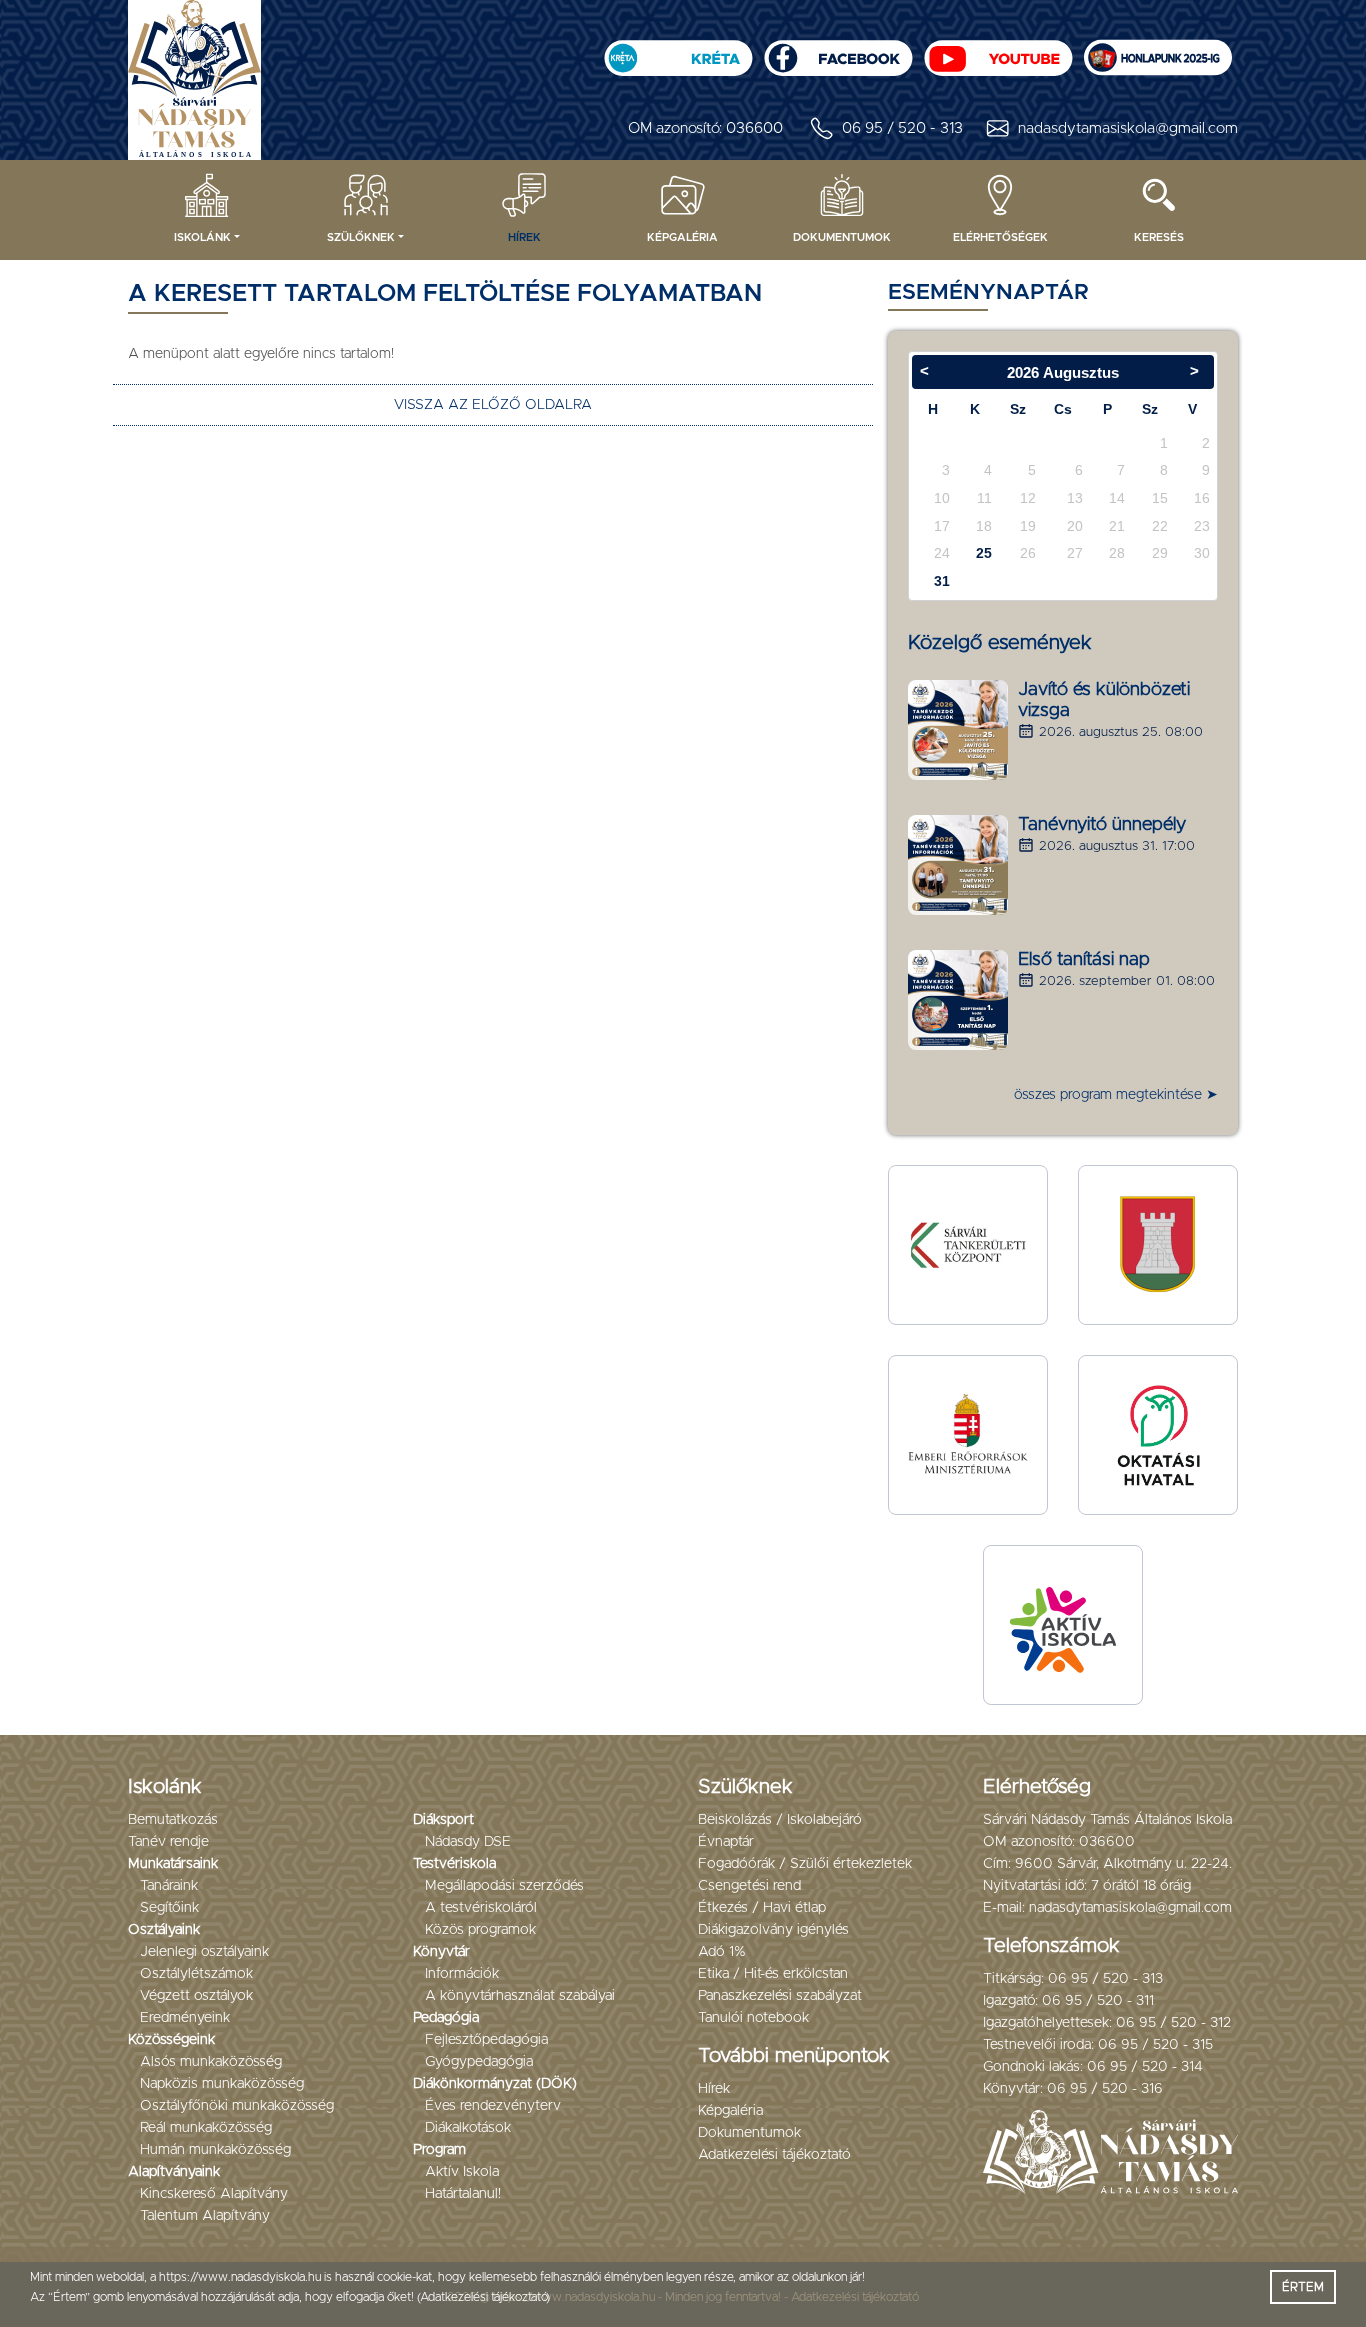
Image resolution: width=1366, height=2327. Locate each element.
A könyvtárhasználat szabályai (520, 1996)
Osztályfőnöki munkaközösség (237, 2106)
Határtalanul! (463, 2194)
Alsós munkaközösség (211, 2062)
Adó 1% (722, 1952)
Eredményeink (185, 2018)
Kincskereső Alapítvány (214, 2194)
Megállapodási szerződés (504, 1886)
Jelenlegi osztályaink (204, 1952)
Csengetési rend (749, 1886)
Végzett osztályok (196, 1996)
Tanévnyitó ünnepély (1102, 825)
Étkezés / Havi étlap (762, 1908)
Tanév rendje (168, 1842)
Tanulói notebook (753, 2018)
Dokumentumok (842, 237)
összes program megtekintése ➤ (1116, 1095)
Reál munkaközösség (206, 2128)
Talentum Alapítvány (205, 2216)
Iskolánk (202, 237)
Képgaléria (682, 237)
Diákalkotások (468, 2128)
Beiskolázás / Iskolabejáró (780, 1820)
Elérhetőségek (1000, 237)
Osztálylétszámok (196, 1974)
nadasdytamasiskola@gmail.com (1128, 128)
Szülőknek (361, 237)
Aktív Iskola (462, 2172)
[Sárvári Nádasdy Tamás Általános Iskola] (1158, 51)
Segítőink (169, 1908)
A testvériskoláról (481, 1908)
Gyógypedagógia (479, 2062)
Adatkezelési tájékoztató (774, 2155)
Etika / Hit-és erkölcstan (773, 1974)
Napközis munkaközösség (222, 2084)
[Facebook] (838, 51)
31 (942, 581)
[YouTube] (998, 51)
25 (984, 553)
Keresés (1159, 237)
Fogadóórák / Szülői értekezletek (805, 1864)
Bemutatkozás (173, 1820)
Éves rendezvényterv (493, 2106)
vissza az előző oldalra (493, 405)
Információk (462, 1974)
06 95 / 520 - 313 (902, 128)
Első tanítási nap (1084, 960)
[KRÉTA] (678, 51)
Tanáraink (169, 1886)
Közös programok (480, 1930)
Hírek (524, 237)
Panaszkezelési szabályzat (780, 1996)
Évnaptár (726, 1842)
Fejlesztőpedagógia (486, 2040)
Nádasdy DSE (468, 1842)
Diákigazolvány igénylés (773, 1930)
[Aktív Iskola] (1063, 1625)
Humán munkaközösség (215, 2150)
